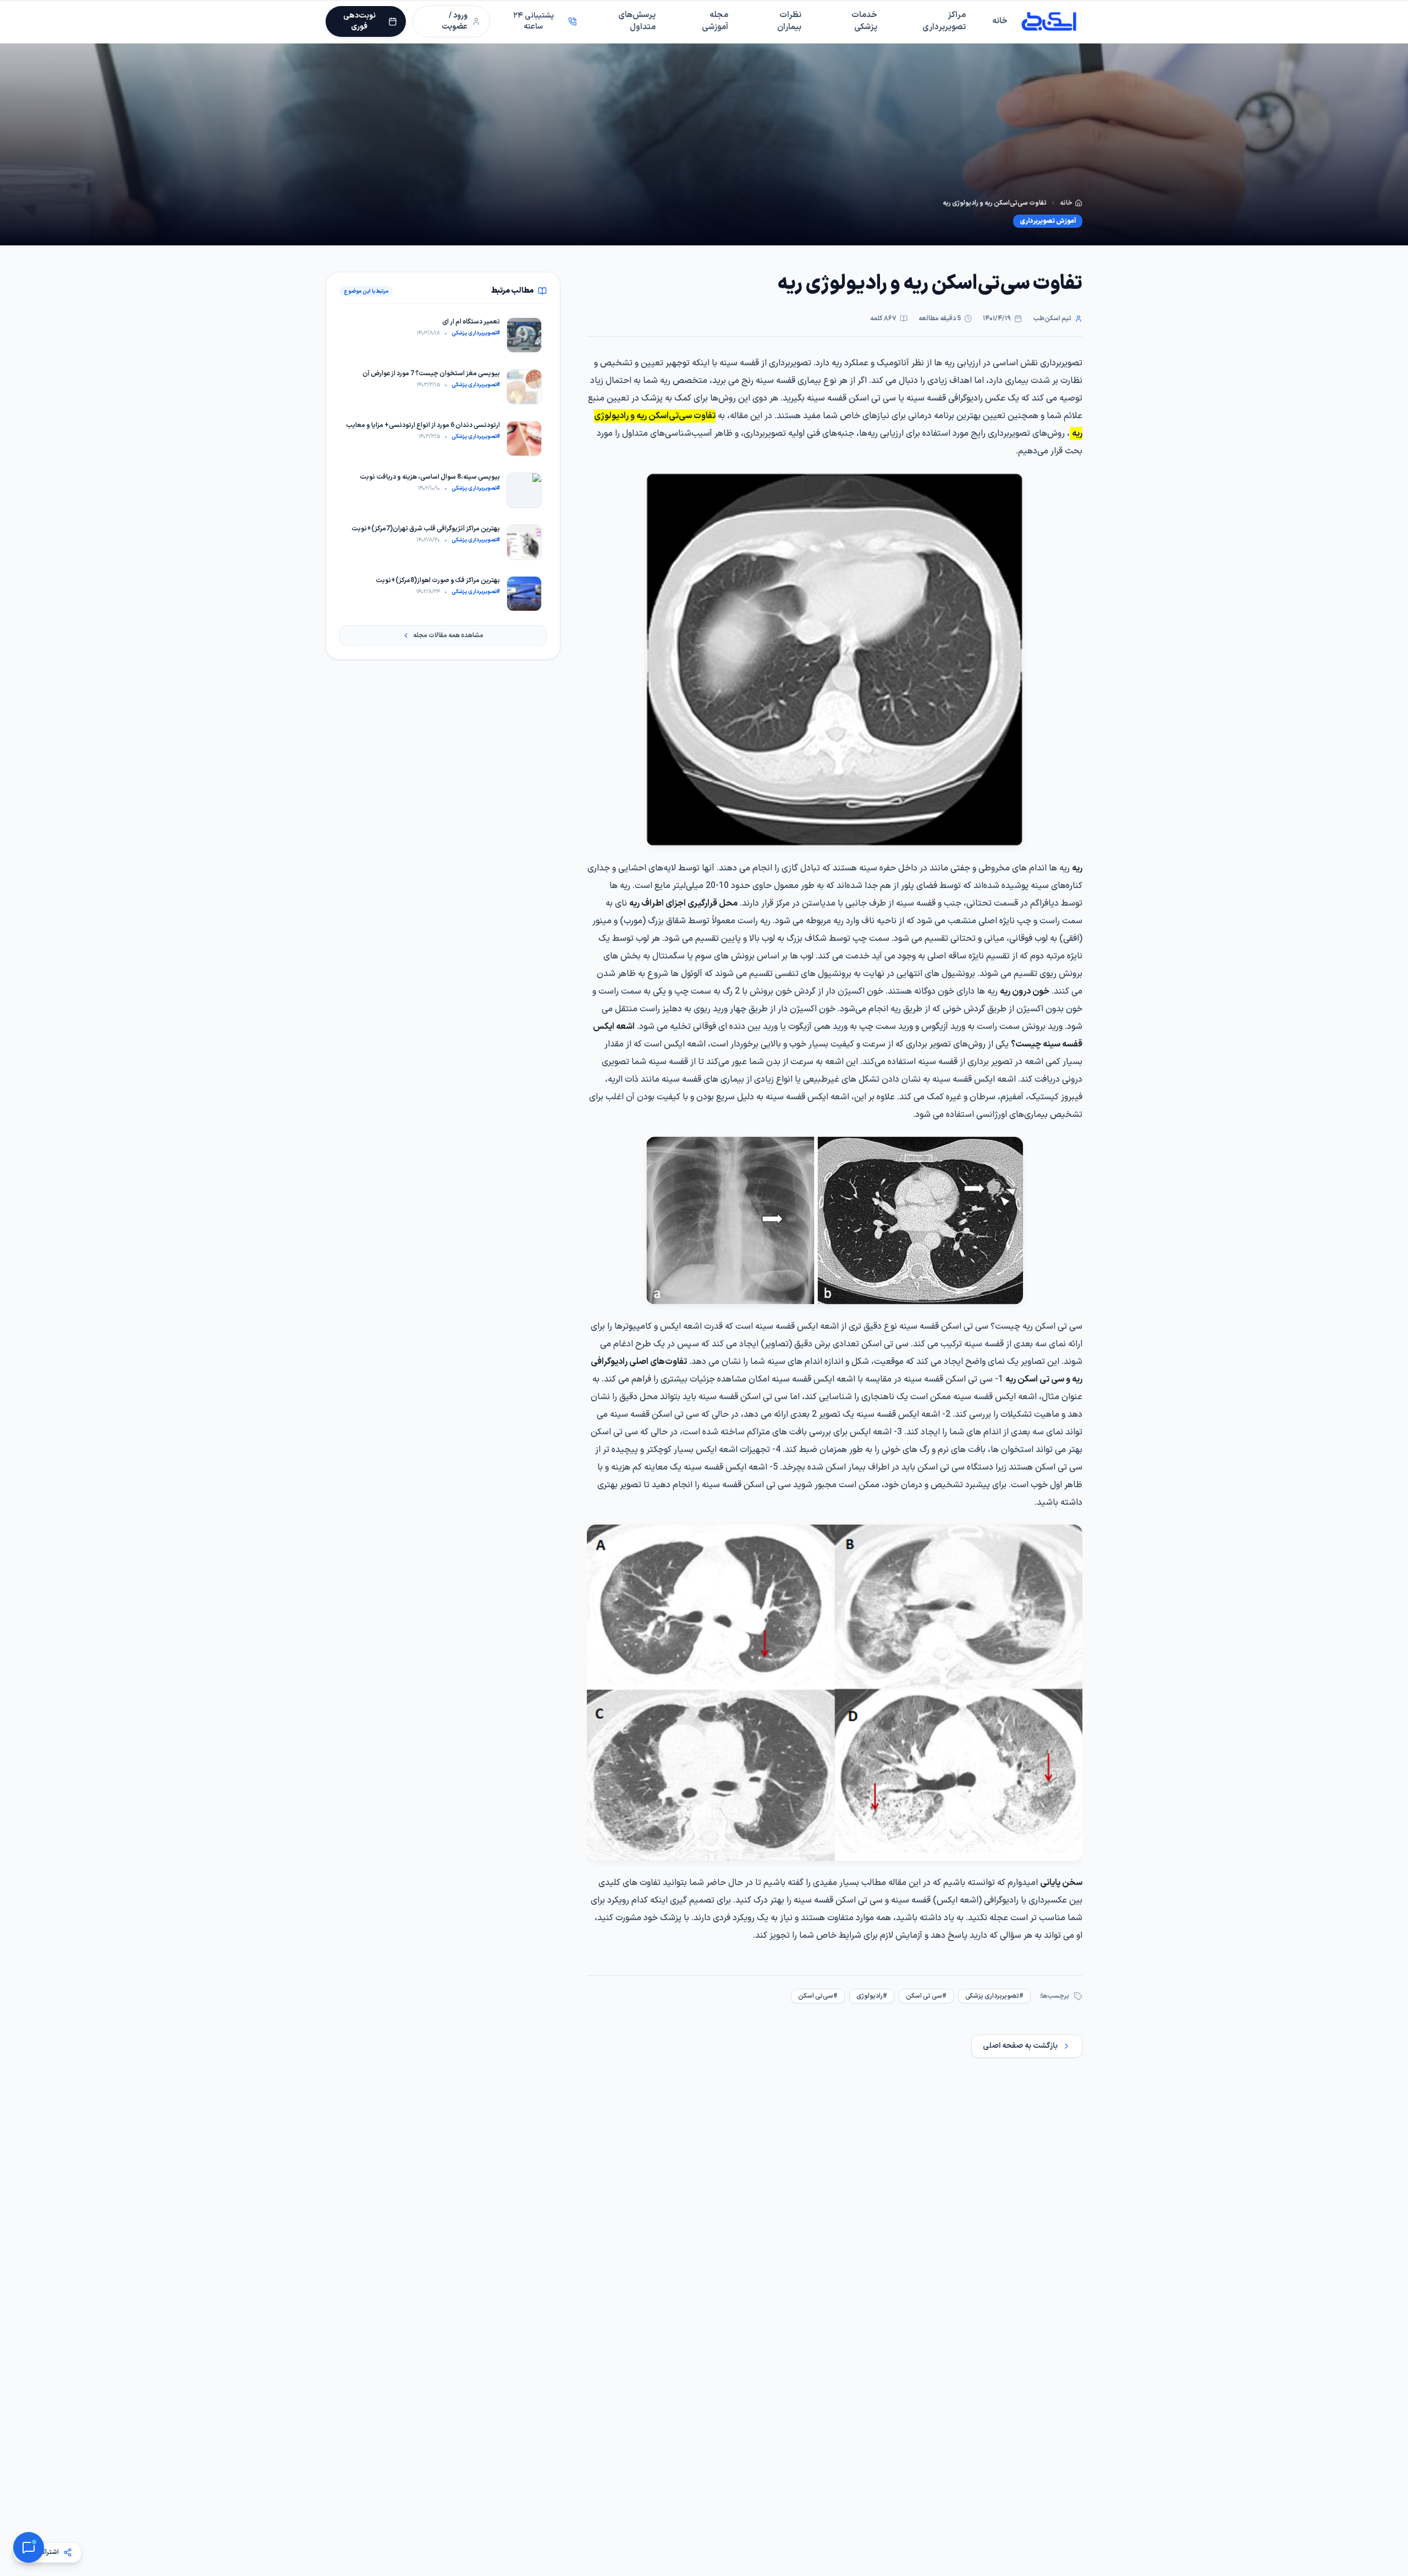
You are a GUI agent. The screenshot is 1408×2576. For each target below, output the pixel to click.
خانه (1000, 21)
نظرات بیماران (789, 21)
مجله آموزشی (715, 21)
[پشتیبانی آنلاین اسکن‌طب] (29, 2547)
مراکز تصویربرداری (944, 21)
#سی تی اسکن (926, 1996)
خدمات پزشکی (864, 21)
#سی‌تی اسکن (818, 1996)
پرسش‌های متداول (637, 21)
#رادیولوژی (872, 1996)
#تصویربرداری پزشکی (994, 1996)
